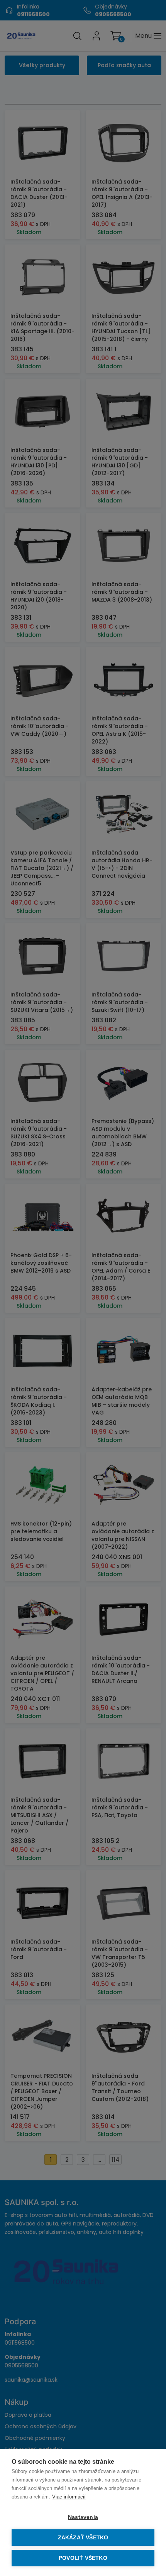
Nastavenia (83, 2517)
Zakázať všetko (83, 2538)
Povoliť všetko (83, 2558)
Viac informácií (69, 2497)
